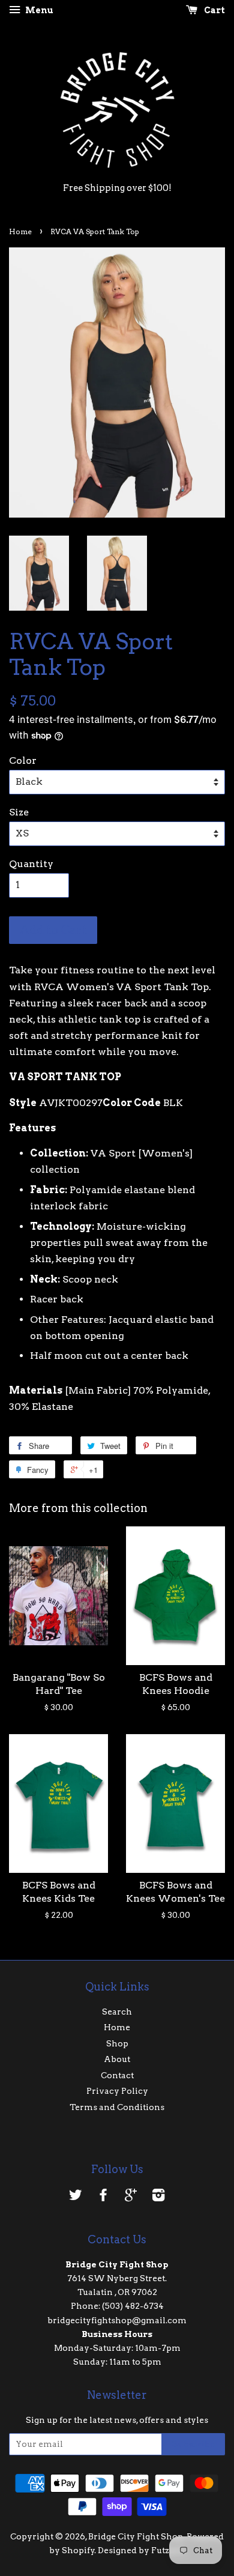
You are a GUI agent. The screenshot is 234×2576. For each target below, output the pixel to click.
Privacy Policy (117, 2091)
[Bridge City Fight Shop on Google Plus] (131, 2197)
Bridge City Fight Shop (136, 2536)
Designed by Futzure (141, 2550)
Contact (117, 2075)
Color (23, 760)
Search (117, 2012)
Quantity (31, 864)
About (117, 2059)
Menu (38, 10)
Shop (117, 2043)
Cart (214, 10)
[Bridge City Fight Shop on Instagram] (158, 2197)
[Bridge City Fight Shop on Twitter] (76, 2197)
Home (20, 231)
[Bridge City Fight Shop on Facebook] (103, 2197)
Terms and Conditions (117, 2107)
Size (19, 812)
